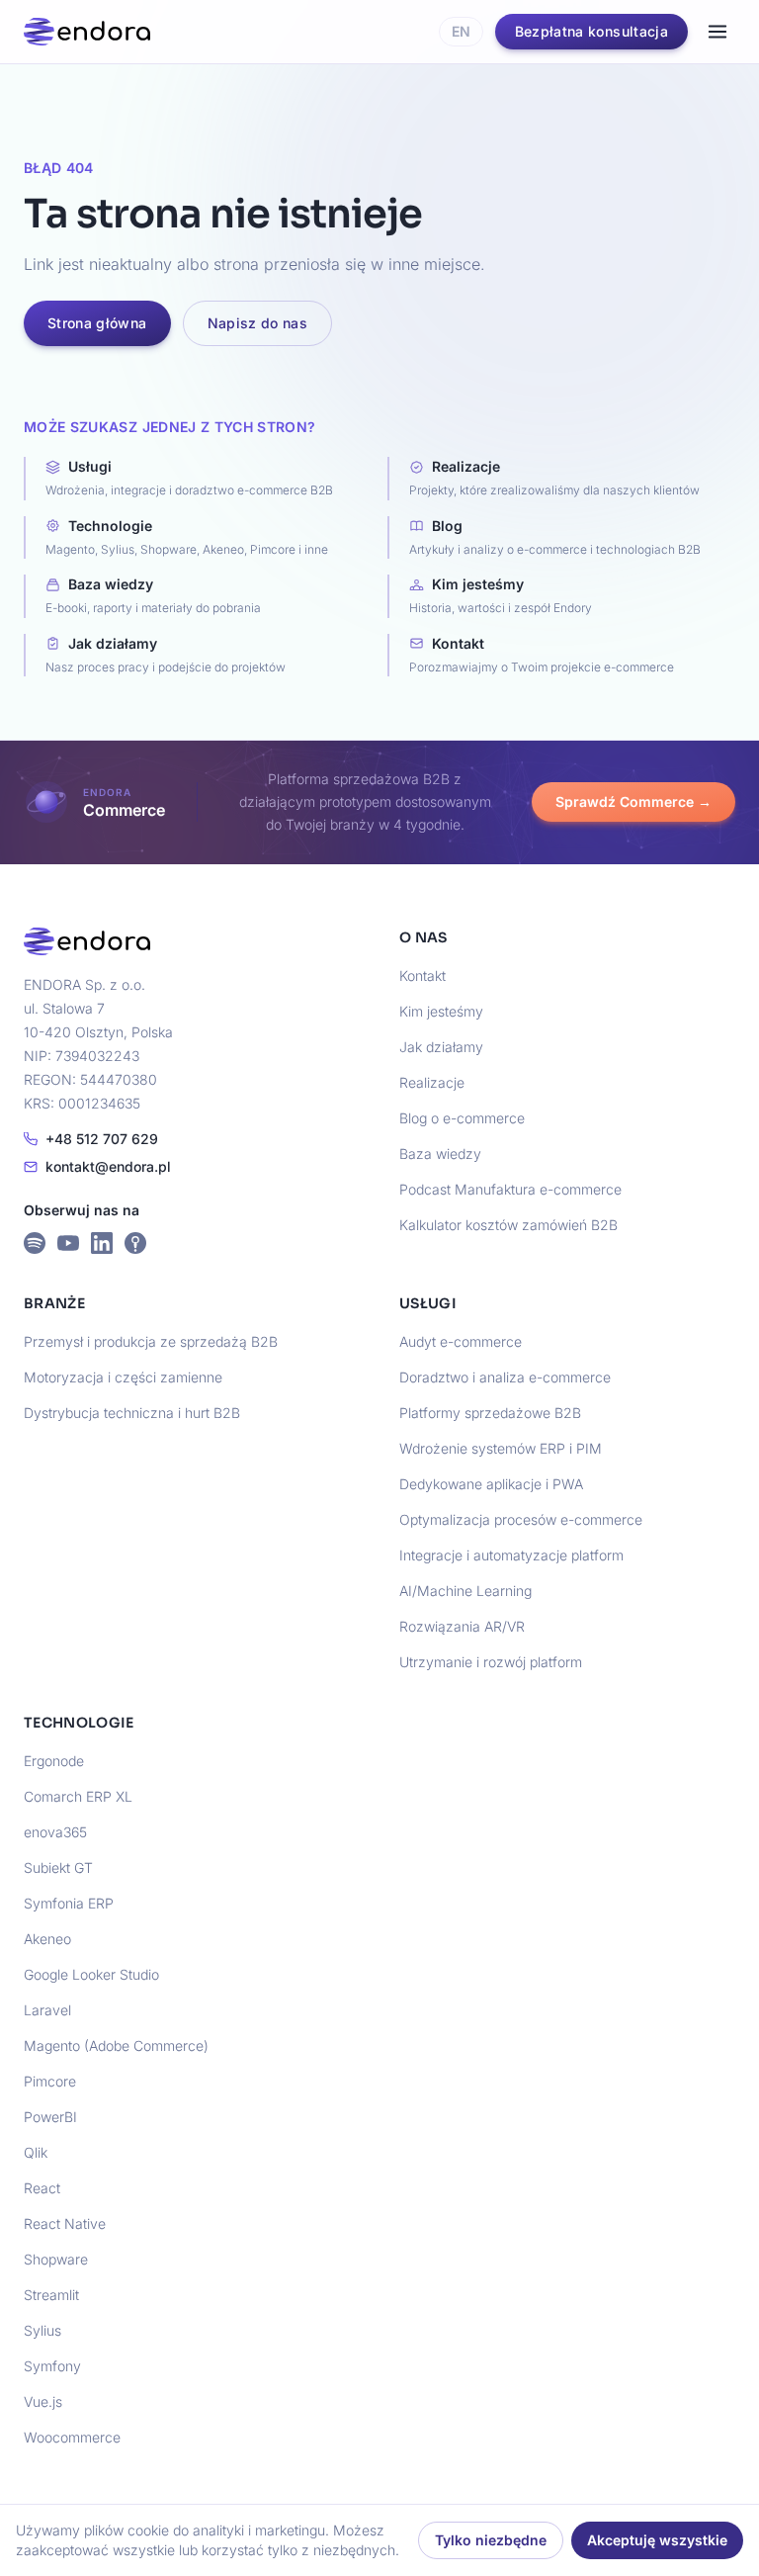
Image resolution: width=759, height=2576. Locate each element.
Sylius (42, 2330)
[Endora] (87, 32)
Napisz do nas (258, 323)
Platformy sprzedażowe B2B (490, 1413)
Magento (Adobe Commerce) (116, 2045)
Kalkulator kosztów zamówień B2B (508, 1225)
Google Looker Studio (91, 1974)
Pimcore (50, 2081)
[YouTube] (68, 1243)
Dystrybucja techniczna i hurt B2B (132, 1413)
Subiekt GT (58, 1867)
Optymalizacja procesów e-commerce (521, 1519)
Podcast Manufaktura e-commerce (510, 1189)
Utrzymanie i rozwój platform (491, 1662)
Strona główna (97, 323)
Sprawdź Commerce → (633, 801)
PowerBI (50, 2117)
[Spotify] (35, 1243)
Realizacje (432, 1082)
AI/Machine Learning (465, 1591)
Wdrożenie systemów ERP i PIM (501, 1448)
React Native (65, 2223)
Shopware (56, 2259)
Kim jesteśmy (441, 1011)
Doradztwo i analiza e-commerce (505, 1377)
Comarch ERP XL (78, 1796)
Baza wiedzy (440, 1154)
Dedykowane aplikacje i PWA (491, 1484)
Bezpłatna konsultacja (591, 31)
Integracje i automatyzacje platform (511, 1555)
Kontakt (422, 976)
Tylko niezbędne (491, 2540)
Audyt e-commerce (461, 1341)
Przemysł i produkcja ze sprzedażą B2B (151, 1341)
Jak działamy (441, 1047)
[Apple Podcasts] (135, 1243)
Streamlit (51, 2295)
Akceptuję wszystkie (657, 2540)
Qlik (36, 2152)
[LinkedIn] (102, 1243)
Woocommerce (72, 2437)
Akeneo (47, 1939)
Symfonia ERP (69, 1903)
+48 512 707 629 (102, 1139)
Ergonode (54, 1761)
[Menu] (717, 32)
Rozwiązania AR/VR (462, 1626)
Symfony (52, 2366)
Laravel (47, 2010)
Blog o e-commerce (462, 1118)
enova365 (55, 1832)
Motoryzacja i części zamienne (123, 1377)
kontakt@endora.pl (108, 1166)
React (42, 2188)
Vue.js (43, 2401)
